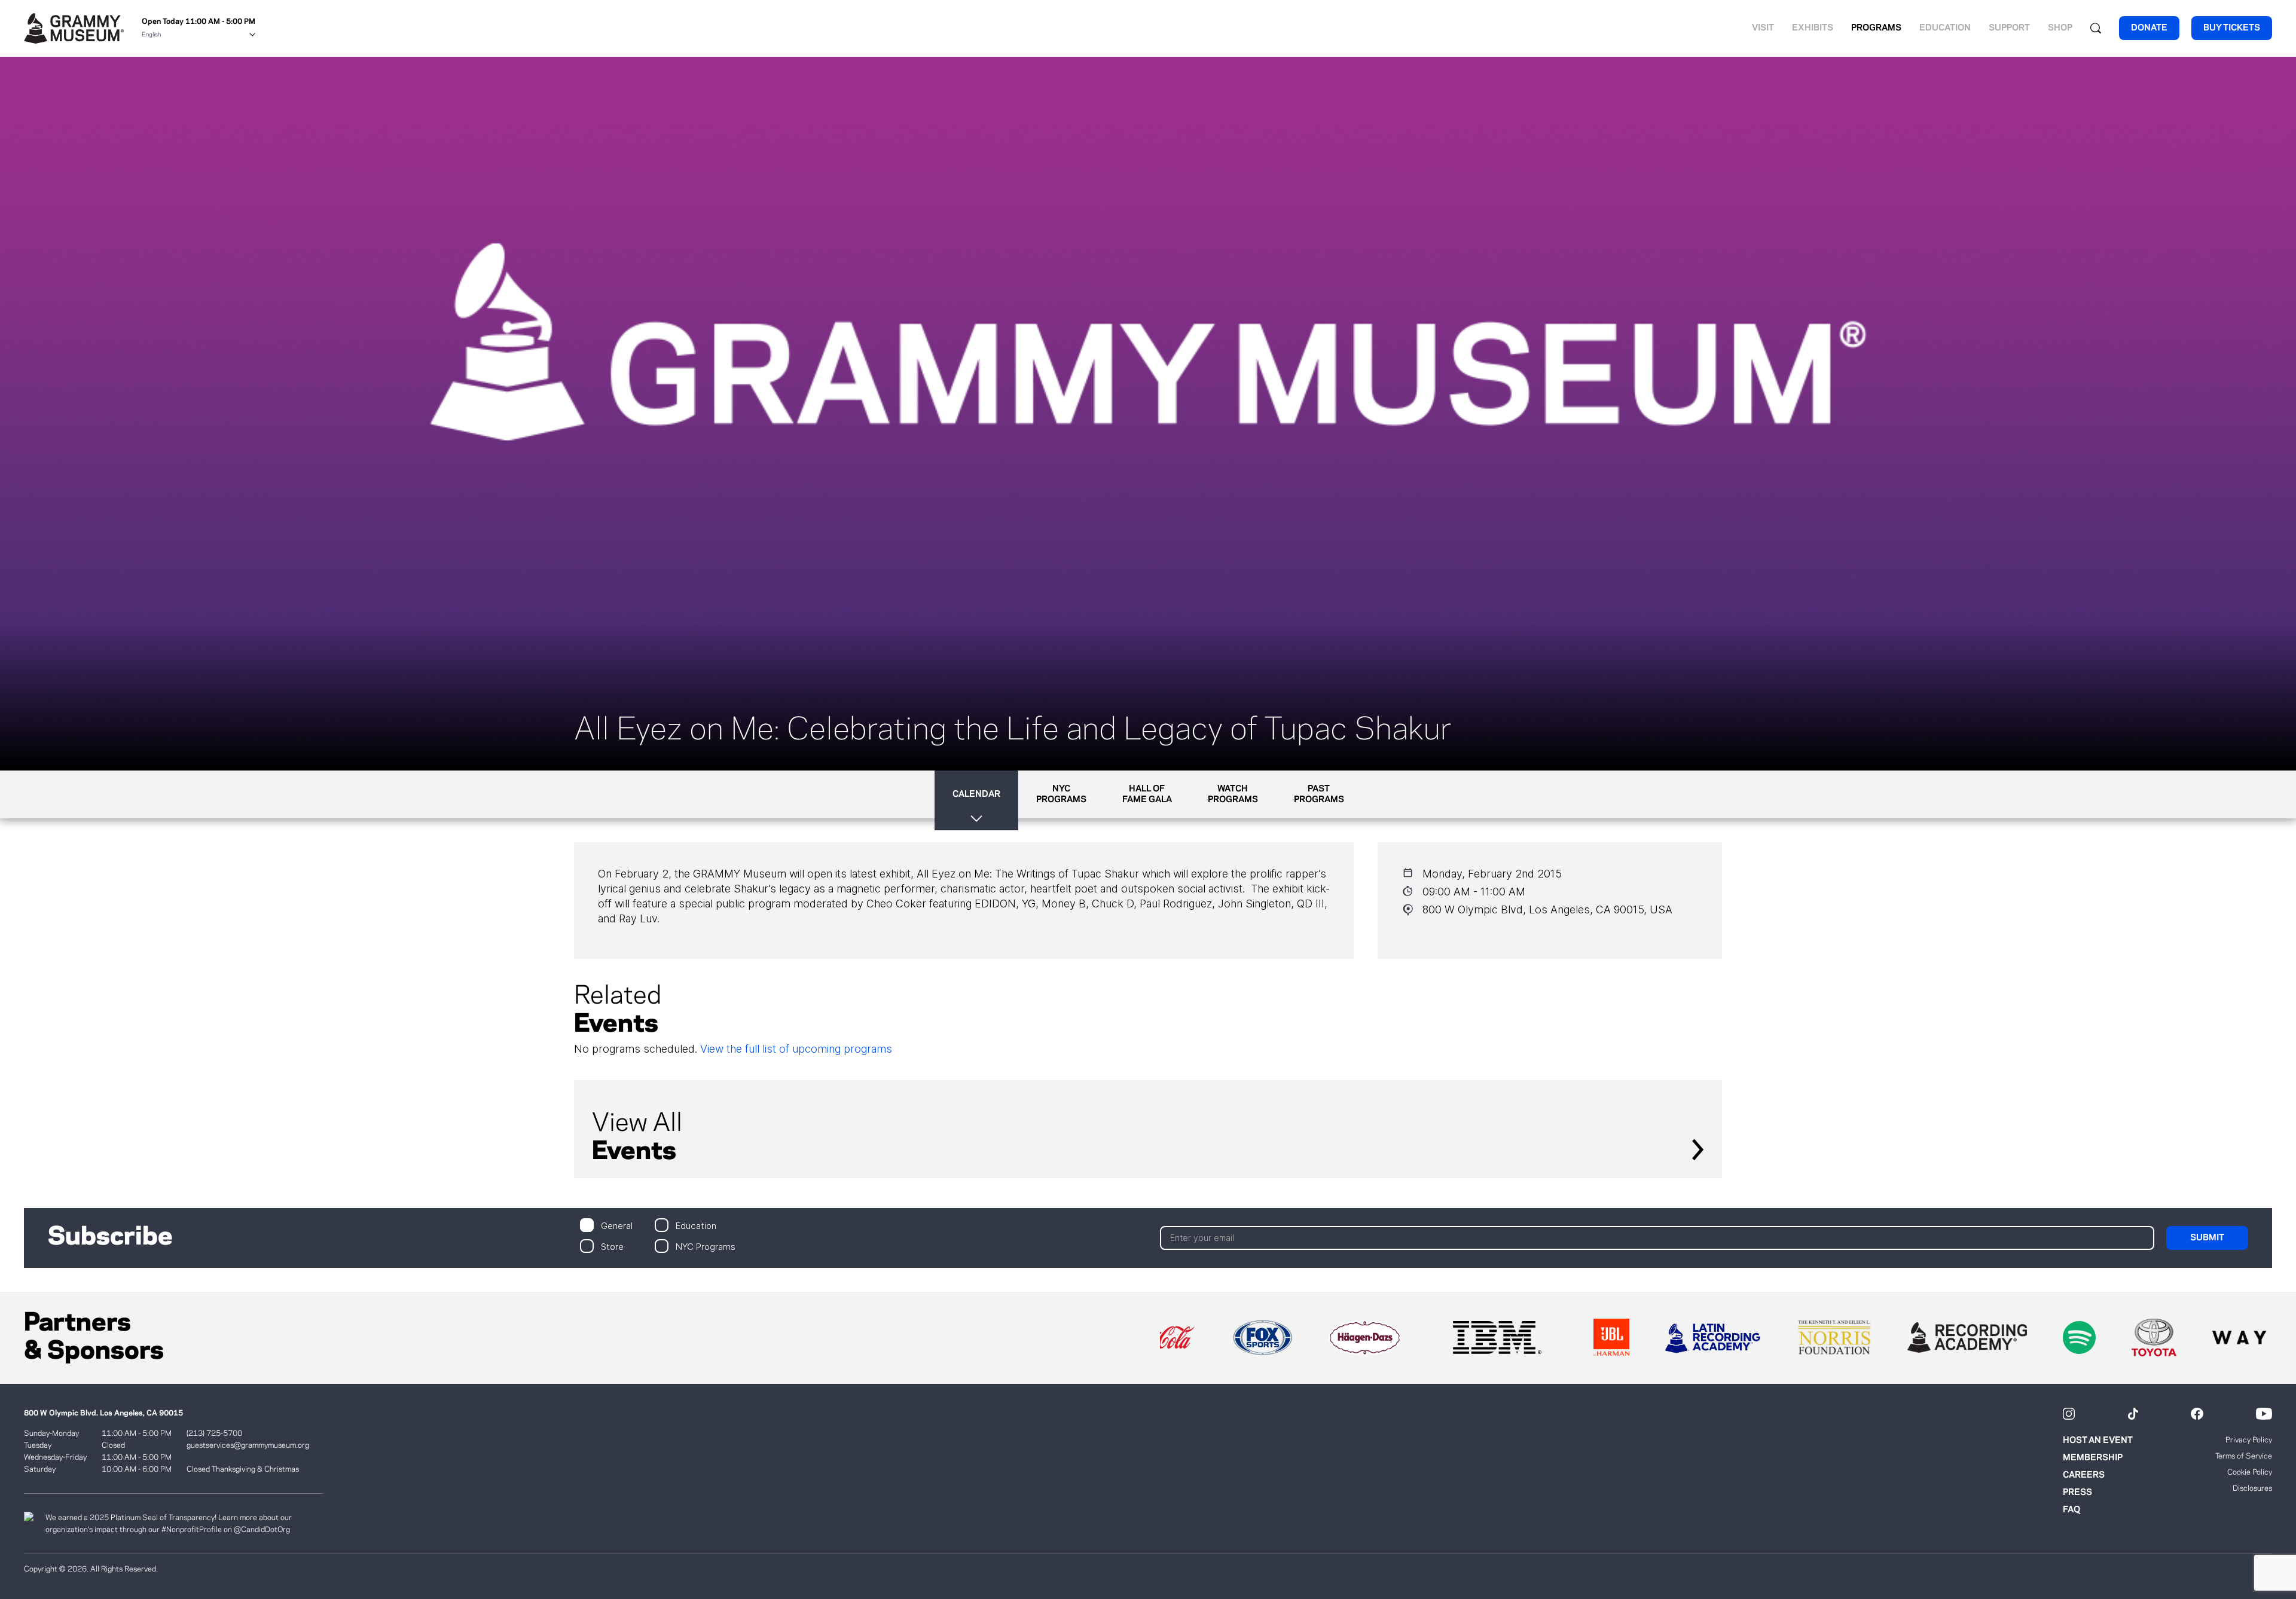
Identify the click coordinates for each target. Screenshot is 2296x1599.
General (617, 1225)
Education (1945, 28)
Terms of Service (2244, 1456)
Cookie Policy (2250, 1472)
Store (612, 1246)
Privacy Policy (2249, 1440)
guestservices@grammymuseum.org (248, 1445)
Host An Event (2098, 1441)
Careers (2084, 1475)
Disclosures (2252, 1488)
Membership (2093, 1458)
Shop (2060, 28)
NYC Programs (706, 1246)
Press (2077, 1493)
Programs (1876, 28)
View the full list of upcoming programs (796, 1049)
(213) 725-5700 (214, 1433)
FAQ (2071, 1510)
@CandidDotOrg (262, 1530)
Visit (1763, 28)
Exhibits (1813, 28)
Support (2009, 28)
